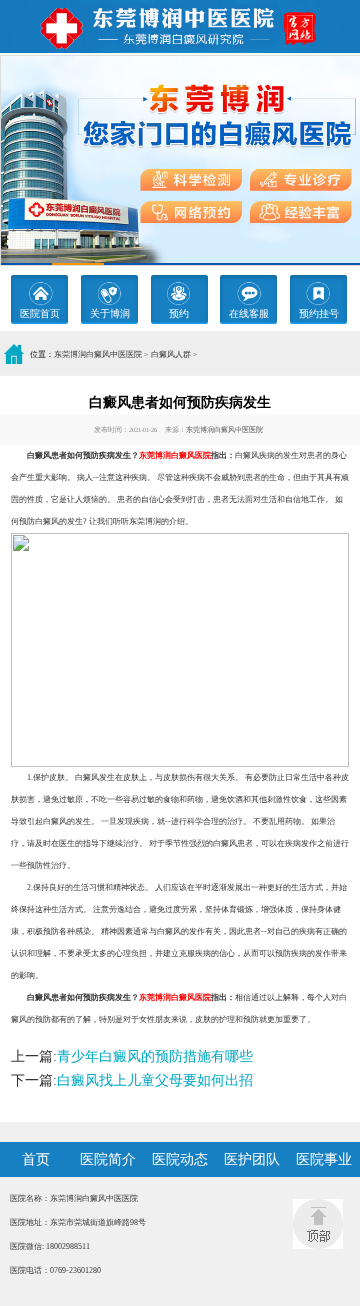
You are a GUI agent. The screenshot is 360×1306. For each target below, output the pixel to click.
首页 (36, 1159)
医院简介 (108, 1159)
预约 (179, 313)
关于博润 (110, 313)
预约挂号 (319, 313)
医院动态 (180, 1159)
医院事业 (324, 1159)
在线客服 (249, 313)
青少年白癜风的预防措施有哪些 (155, 1056)
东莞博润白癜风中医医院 (98, 354)
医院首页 (40, 313)
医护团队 (252, 1159)
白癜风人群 (171, 354)
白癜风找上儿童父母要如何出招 (155, 1080)
